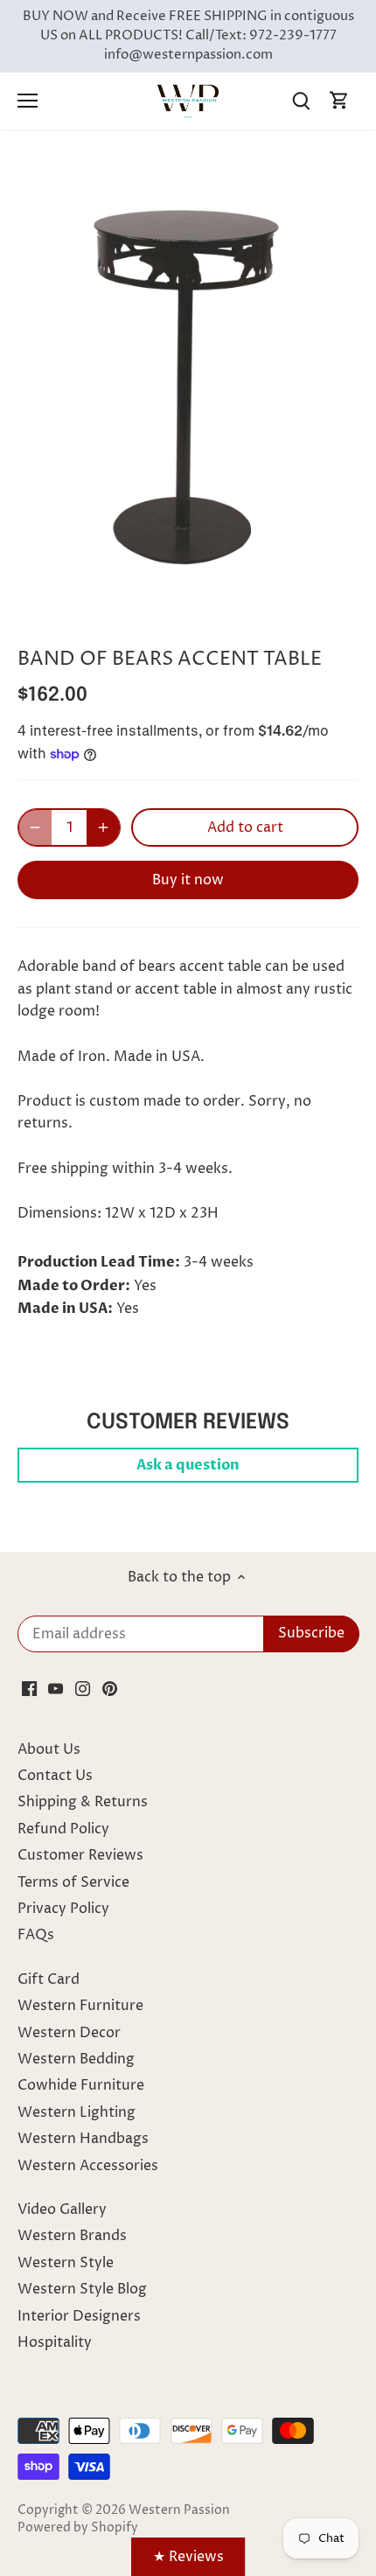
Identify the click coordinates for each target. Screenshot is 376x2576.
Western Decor (69, 2033)
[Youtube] (56, 1688)
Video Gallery (62, 2209)
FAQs (36, 1935)
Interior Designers (79, 2316)
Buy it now (188, 880)
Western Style (66, 2263)
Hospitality (55, 2342)
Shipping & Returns (83, 1802)
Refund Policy (63, 1829)
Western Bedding (76, 2059)
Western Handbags (83, 2139)
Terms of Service (73, 1882)
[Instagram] (83, 1688)
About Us (49, 1749)
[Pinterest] (110, 1688)
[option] (188, 385)
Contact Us (55, 1776)
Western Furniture (80, 2006)
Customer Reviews (80, 1855)
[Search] (301, 101)
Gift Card (49, 1979)
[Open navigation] (28, 101)
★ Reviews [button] (188, 2557)
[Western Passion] (188, 101)
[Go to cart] (339, 101)
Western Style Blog (82, 2289)
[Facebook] (29, 1688)
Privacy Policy (63, 1909)
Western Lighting (77, 2112)
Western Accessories (88, 2166)
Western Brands (72, 2236)
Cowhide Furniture (81, 2085)
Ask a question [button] (188, 1465)
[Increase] (103, 827)
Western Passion (179, 2510)
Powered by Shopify (78, 2528)
